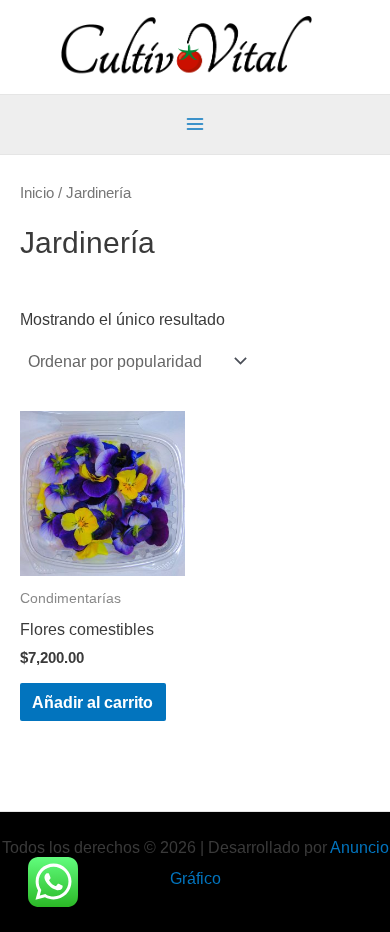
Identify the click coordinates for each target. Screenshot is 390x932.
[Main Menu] (195, 124)
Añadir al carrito (92, 702)
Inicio (37, 192)
